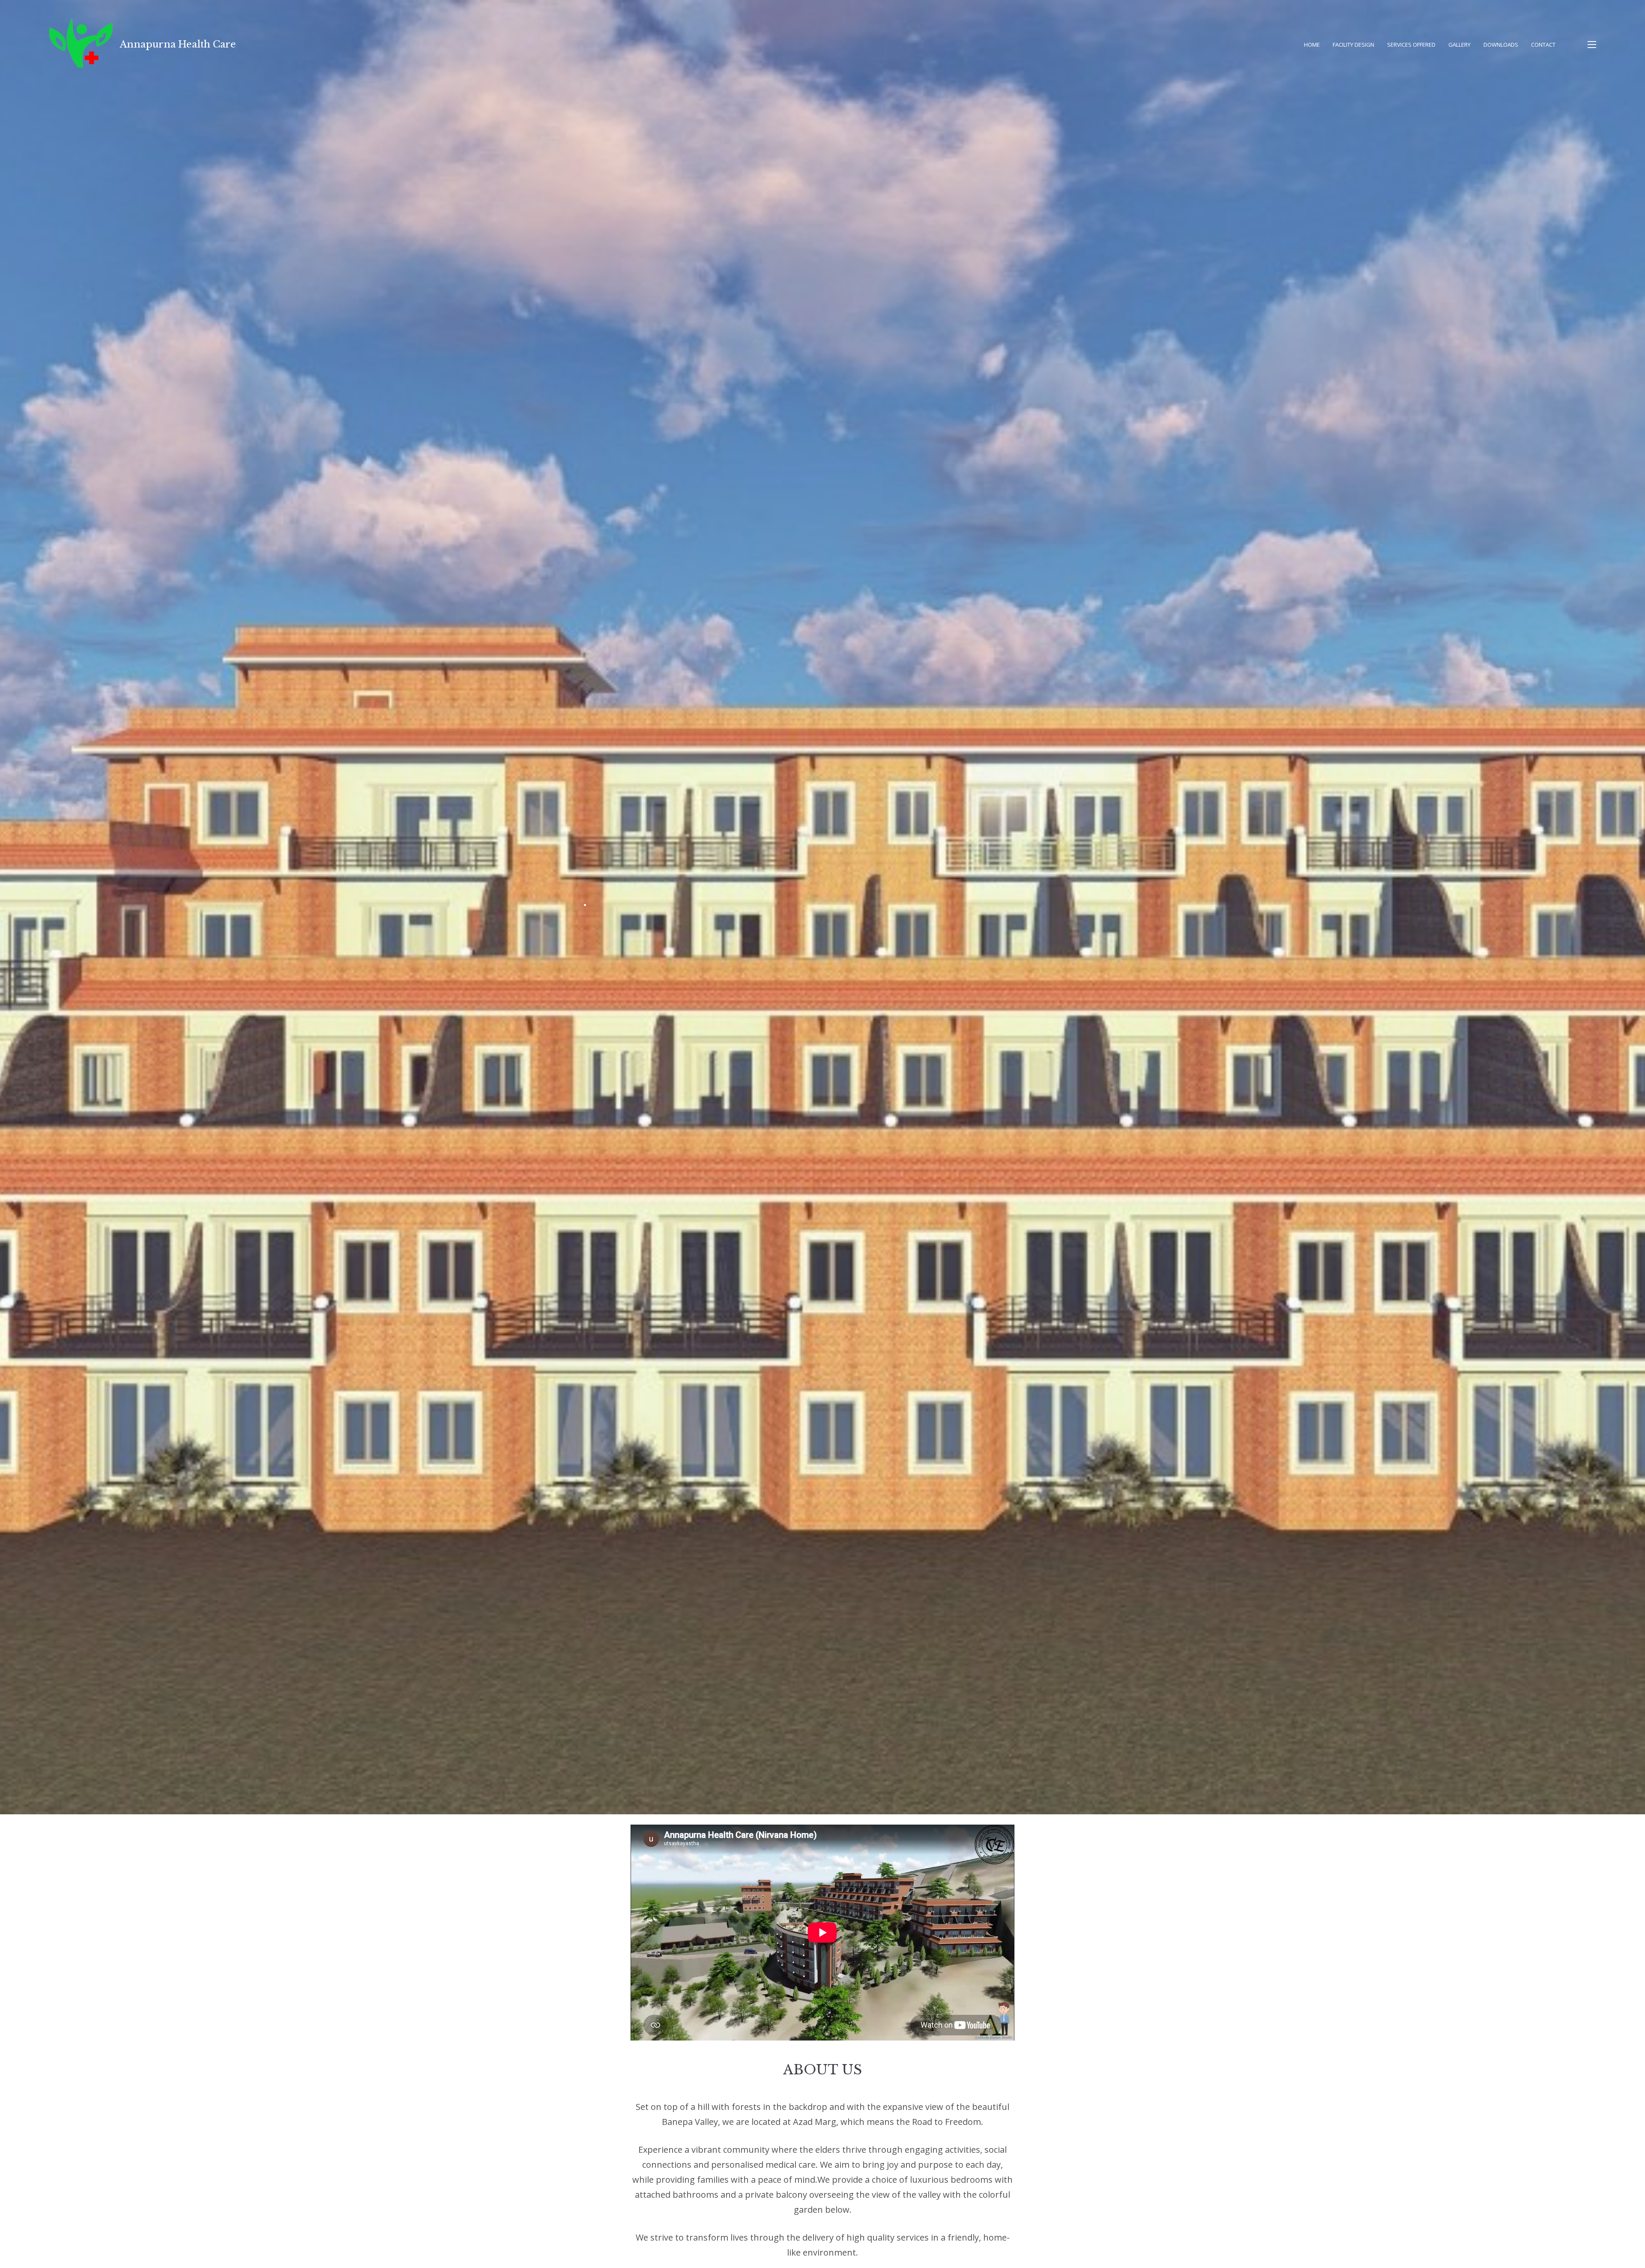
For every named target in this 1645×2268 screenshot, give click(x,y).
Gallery (1460, 45)
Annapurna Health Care (178, 44)
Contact (1543, 45)
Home (1312, 45)
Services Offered (1411, 45)
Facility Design (1353, 45)
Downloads (1501, 45)
